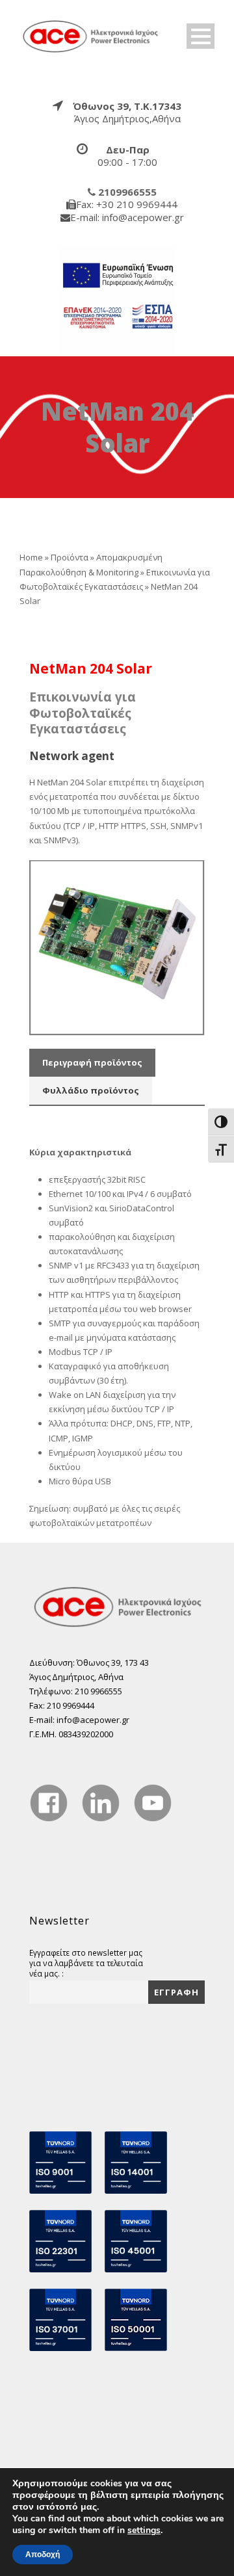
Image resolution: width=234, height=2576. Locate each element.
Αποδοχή (43, 2555)
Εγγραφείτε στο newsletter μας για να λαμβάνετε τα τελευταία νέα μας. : (86, 1963)
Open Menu (201, 36)
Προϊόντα (70, 557)
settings (144, 2530)
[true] (91, 35)
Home (31, 557)
